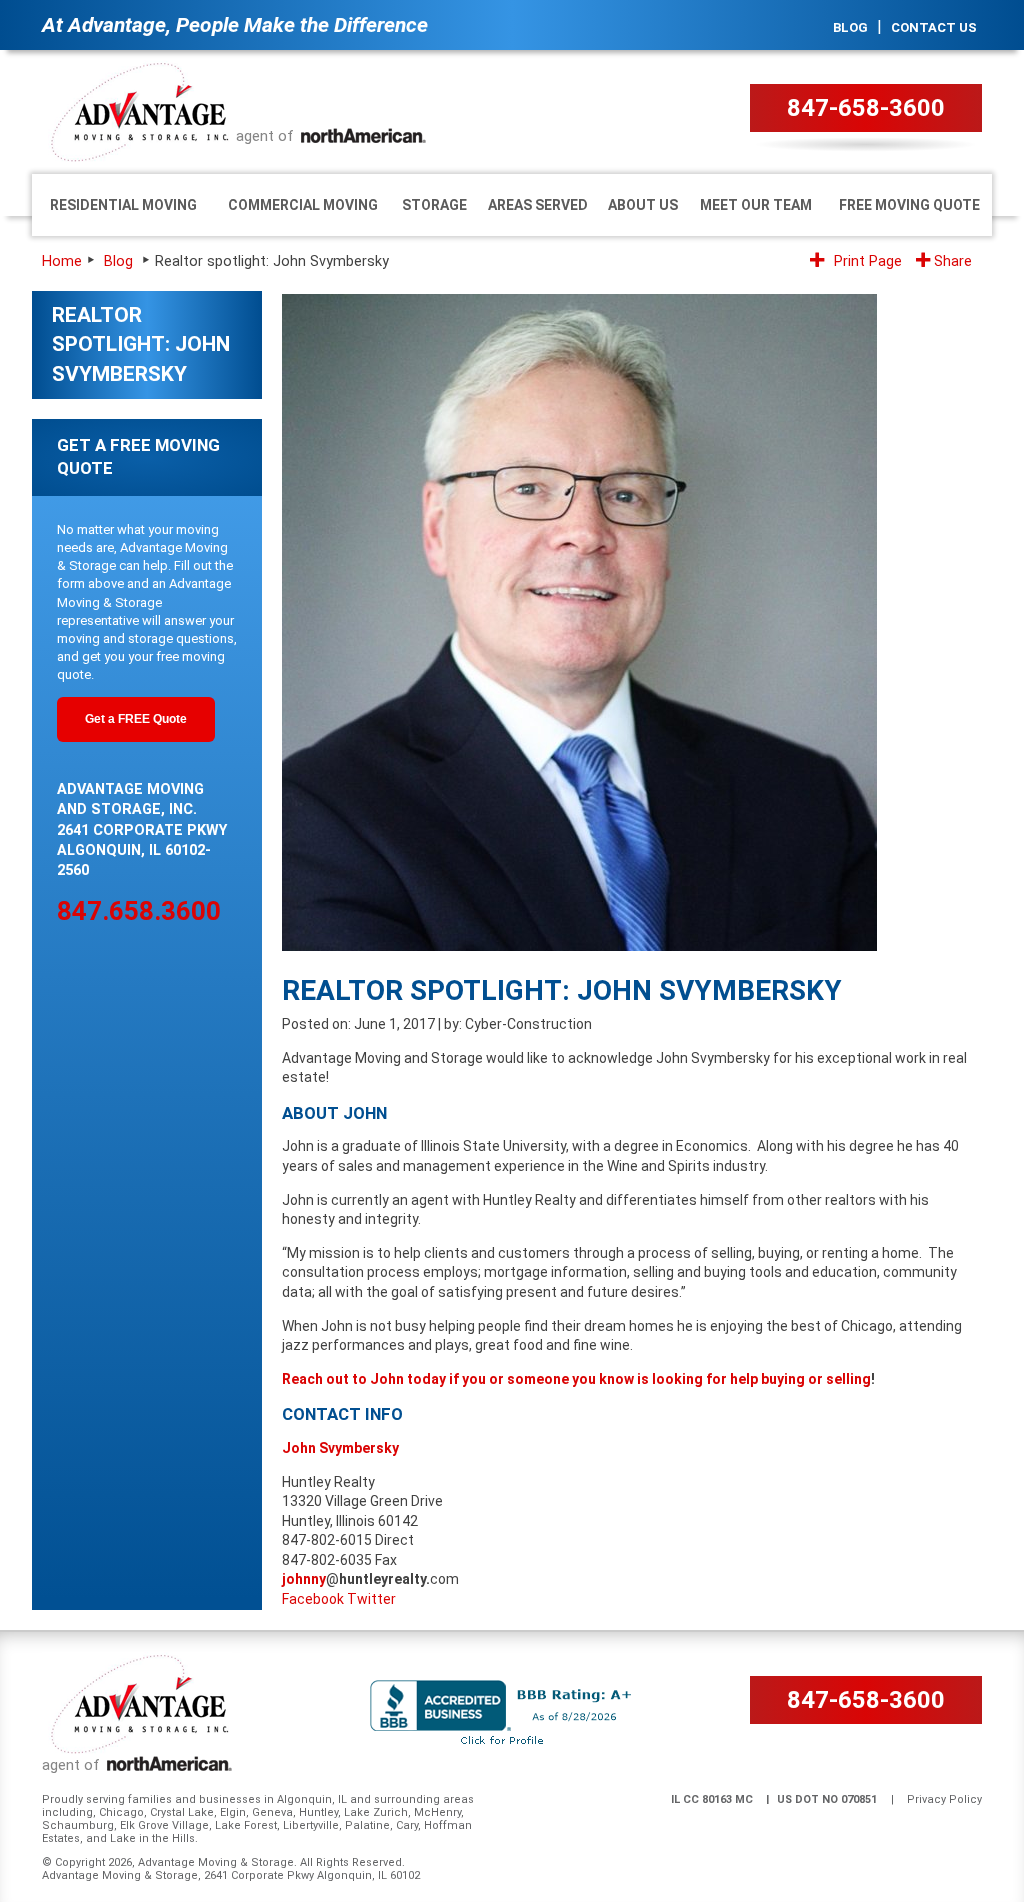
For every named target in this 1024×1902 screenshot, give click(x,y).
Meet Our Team (756, 205)
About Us (643, 205)
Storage (434, 205)
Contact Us (934, 27)
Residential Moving (123, 205)
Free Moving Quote (909, 205)
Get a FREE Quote (136, 719)
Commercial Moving (303, 205)
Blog (850, 27)
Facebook (313, 1599)
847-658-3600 (866, 108)
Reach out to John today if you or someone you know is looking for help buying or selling (576, 1379)
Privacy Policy (944, 1799)
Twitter (371, 1599)
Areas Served (538, 205)
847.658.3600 (139, 911)
